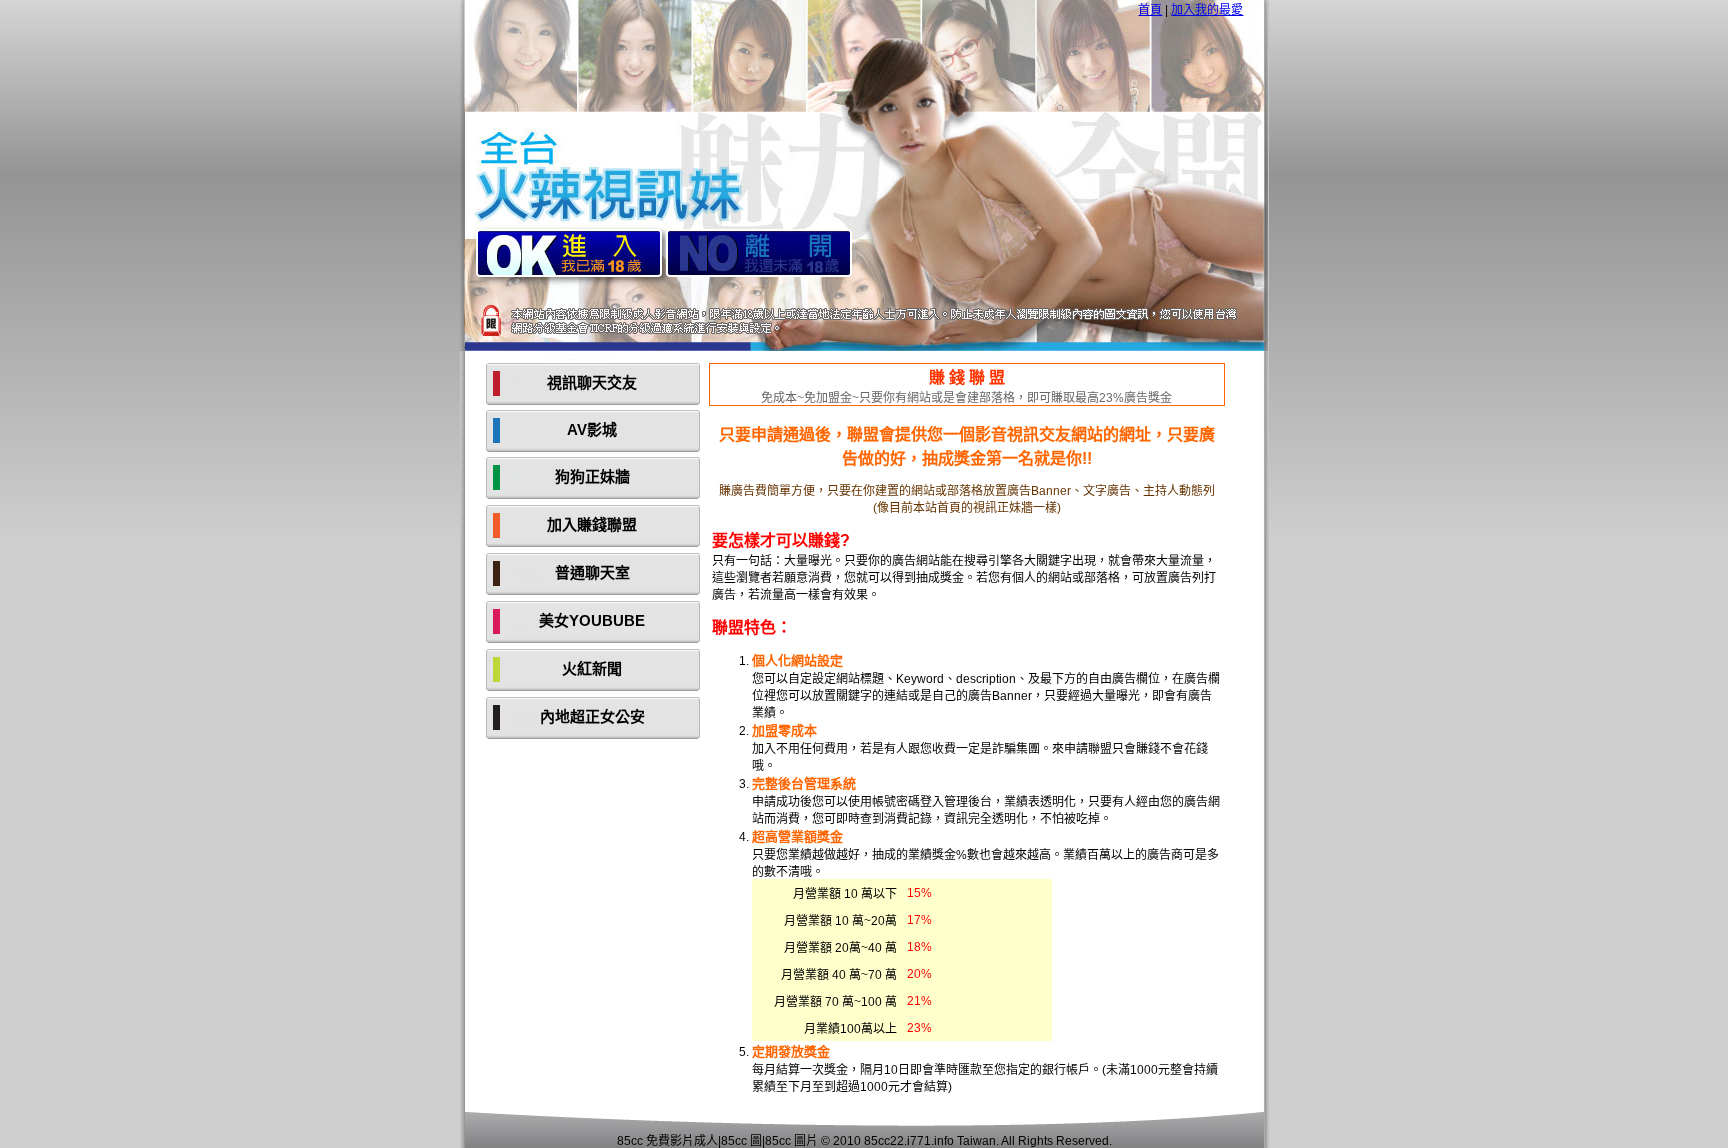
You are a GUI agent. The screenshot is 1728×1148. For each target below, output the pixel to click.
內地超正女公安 (592, 716)
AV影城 (592, 429)
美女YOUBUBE (592, 620)
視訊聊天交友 (592, 382)
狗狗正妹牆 (592, 476)
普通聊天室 (592, 572)
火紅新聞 (592, 668)
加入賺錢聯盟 (592, 524)
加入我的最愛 (1207, 10)
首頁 (1150, 10)
